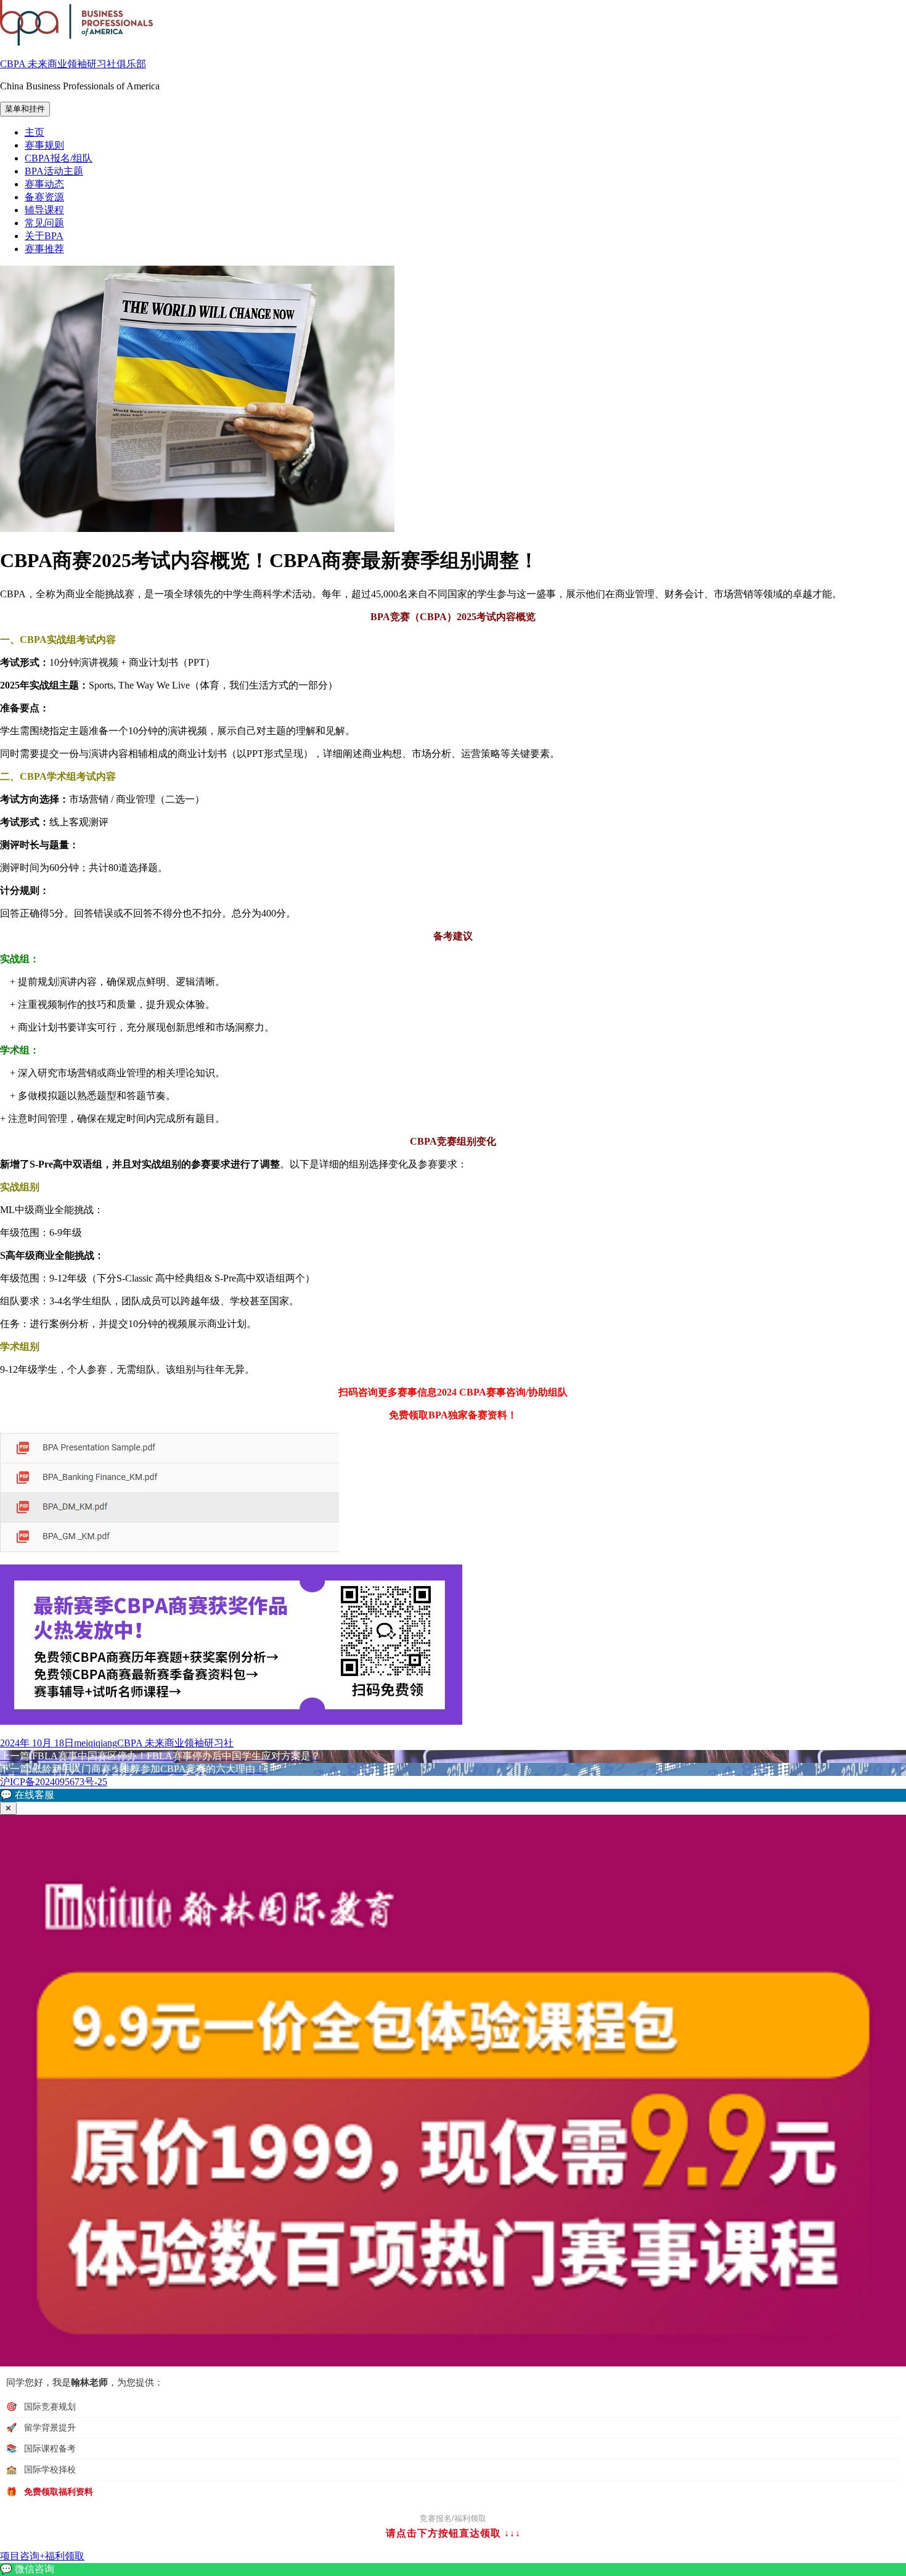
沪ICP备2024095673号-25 (54, 1782)
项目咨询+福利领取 (42, 2556)
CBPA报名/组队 (59, 158)
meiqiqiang (96, 1743)
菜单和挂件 (25, 109)
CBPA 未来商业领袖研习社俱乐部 (73, 64)
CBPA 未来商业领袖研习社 (175, 1743)
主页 (35, 132)
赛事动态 (44, 184)
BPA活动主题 (54, 171)
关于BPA (44, 236)
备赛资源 (44, 197)
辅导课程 (44, 210)
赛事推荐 (44, 249)
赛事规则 (44, 145)
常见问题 (44, 223)
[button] (453, 1795)
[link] (453, 2570)
